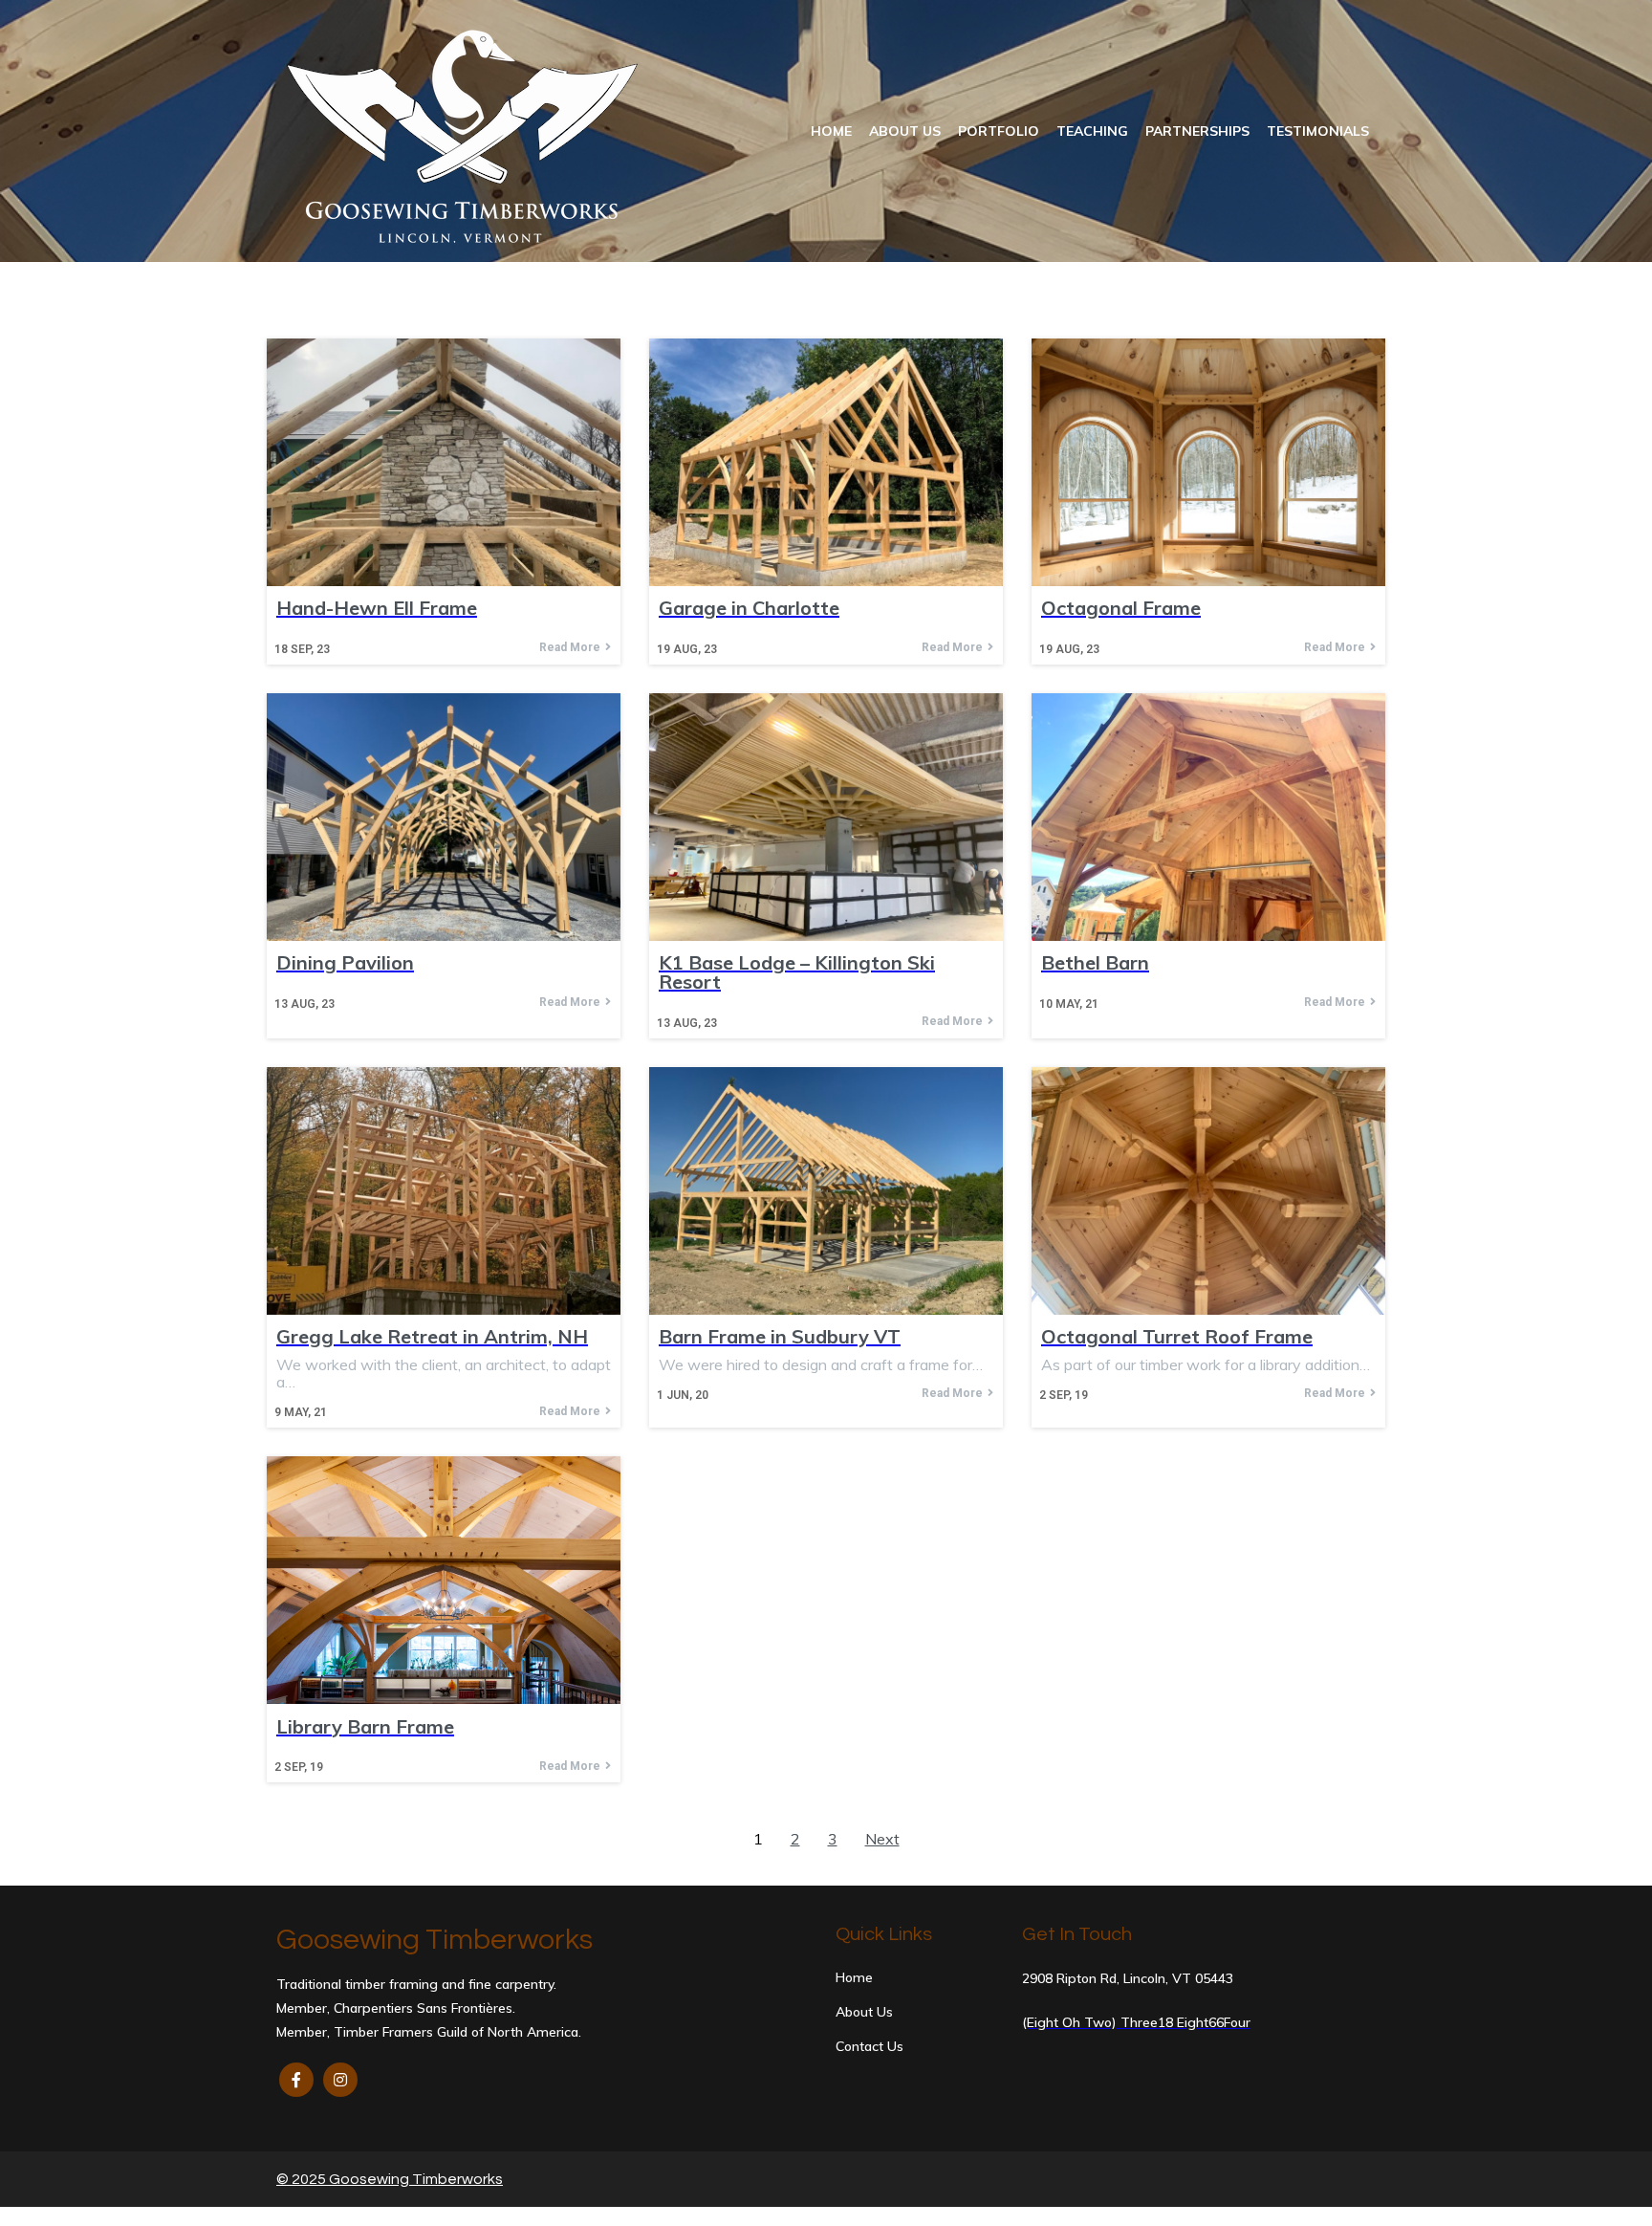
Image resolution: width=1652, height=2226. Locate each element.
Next (882, 1839)
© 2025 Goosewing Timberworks (390, 2179)
